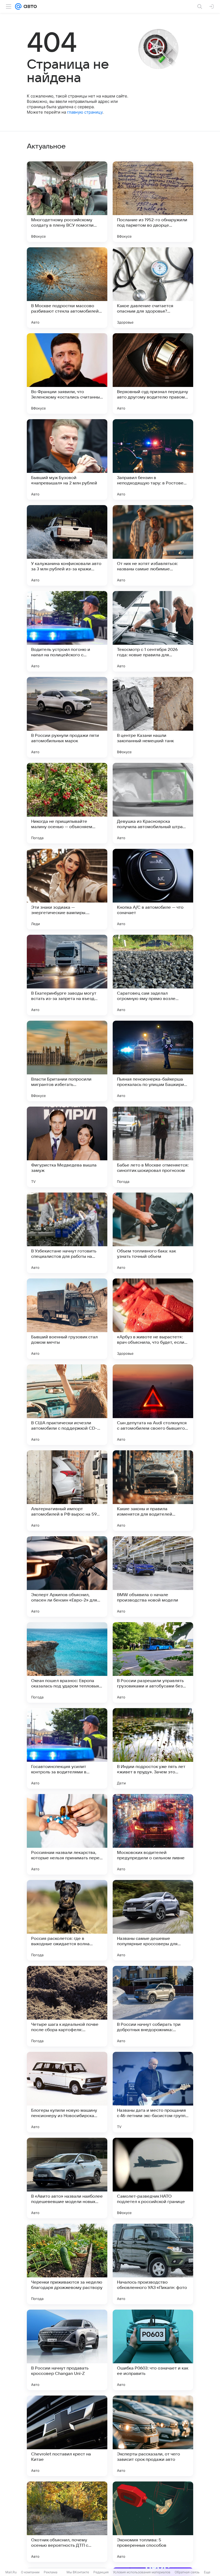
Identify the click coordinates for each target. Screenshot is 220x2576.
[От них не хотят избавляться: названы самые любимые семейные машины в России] (153, 545)
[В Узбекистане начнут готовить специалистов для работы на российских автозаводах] (67, 1233)
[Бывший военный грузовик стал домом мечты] (67, 1319)
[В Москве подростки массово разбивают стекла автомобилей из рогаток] (67, 288)
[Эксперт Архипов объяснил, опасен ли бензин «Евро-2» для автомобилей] (67, 1577)
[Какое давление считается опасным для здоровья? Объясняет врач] (153, 288)
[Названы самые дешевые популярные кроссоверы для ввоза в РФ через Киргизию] (153, 1920)
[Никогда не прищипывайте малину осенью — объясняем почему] (67, 803)
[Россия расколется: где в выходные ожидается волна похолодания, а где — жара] (67, 1920)
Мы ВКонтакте (78, 2572)
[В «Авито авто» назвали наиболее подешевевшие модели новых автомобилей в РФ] (67, 2178)
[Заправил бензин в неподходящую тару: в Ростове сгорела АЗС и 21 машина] (153, 459)
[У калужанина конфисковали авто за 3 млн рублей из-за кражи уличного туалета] (67, 545)
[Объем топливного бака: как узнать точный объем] (153, 1233)
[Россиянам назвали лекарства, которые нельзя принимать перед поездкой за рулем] (67, 1834)
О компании (30, 2572)
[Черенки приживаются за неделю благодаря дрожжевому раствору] (67, 2264)
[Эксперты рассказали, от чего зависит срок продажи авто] (153, 2436)
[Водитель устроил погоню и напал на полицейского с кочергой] (67, 631)
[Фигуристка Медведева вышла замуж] (67, 1147)
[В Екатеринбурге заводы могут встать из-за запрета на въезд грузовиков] (67, 975)
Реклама (51, 2572)
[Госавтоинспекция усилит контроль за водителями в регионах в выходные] (67, 1748)
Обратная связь (187, 2572)
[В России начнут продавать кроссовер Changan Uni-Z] (67, 2350)
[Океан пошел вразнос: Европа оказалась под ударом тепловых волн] (67, 1662)
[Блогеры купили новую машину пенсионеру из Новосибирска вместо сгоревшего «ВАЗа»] (67, 2092)
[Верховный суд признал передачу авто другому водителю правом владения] (153, 374)
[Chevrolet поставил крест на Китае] (67, 2436)
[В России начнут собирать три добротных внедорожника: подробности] (153, 2006)
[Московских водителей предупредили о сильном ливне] (153, 1834)
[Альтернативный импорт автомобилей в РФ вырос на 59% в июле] (67, 1491)
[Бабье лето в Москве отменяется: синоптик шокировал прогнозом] (153, 1147)
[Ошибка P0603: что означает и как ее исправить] (153, 2350)
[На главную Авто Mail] (29, 6)
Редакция (101, 2572)
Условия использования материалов (142, 2572)
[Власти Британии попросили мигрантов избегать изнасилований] (67, 1061)
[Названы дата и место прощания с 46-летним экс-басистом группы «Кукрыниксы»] (153, 2092)
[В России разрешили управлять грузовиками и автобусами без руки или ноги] (153, 1662)
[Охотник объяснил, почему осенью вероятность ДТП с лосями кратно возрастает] (67, 2522)
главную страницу (85, 112)
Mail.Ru (11, 2572)
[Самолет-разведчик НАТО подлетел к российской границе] (153, 2178)
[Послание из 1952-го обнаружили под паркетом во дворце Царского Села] (153, 202)
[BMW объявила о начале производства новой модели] (153, 1577)
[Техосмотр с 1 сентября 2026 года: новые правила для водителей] (153, 631)
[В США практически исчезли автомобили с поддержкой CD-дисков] (67, 1405)
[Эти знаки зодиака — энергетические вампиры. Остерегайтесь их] (67, 889)
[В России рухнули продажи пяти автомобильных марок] (67, 717)
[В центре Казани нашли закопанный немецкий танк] (153, 717)
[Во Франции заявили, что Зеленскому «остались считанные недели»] (67, 374)
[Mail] (18, 6)
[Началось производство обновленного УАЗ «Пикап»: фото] (153, 2264)
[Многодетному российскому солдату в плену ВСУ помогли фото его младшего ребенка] (67, 202)
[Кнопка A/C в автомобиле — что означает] (153, 889)
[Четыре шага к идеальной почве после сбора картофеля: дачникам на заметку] (67, 2006)
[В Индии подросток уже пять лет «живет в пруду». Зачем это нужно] (153, 1748)
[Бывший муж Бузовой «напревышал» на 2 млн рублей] (67, 459)
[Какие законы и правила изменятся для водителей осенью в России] (153, 1491)
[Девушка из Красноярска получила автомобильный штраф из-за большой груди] (153, 803)
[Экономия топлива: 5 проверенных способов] (153, 2522)
